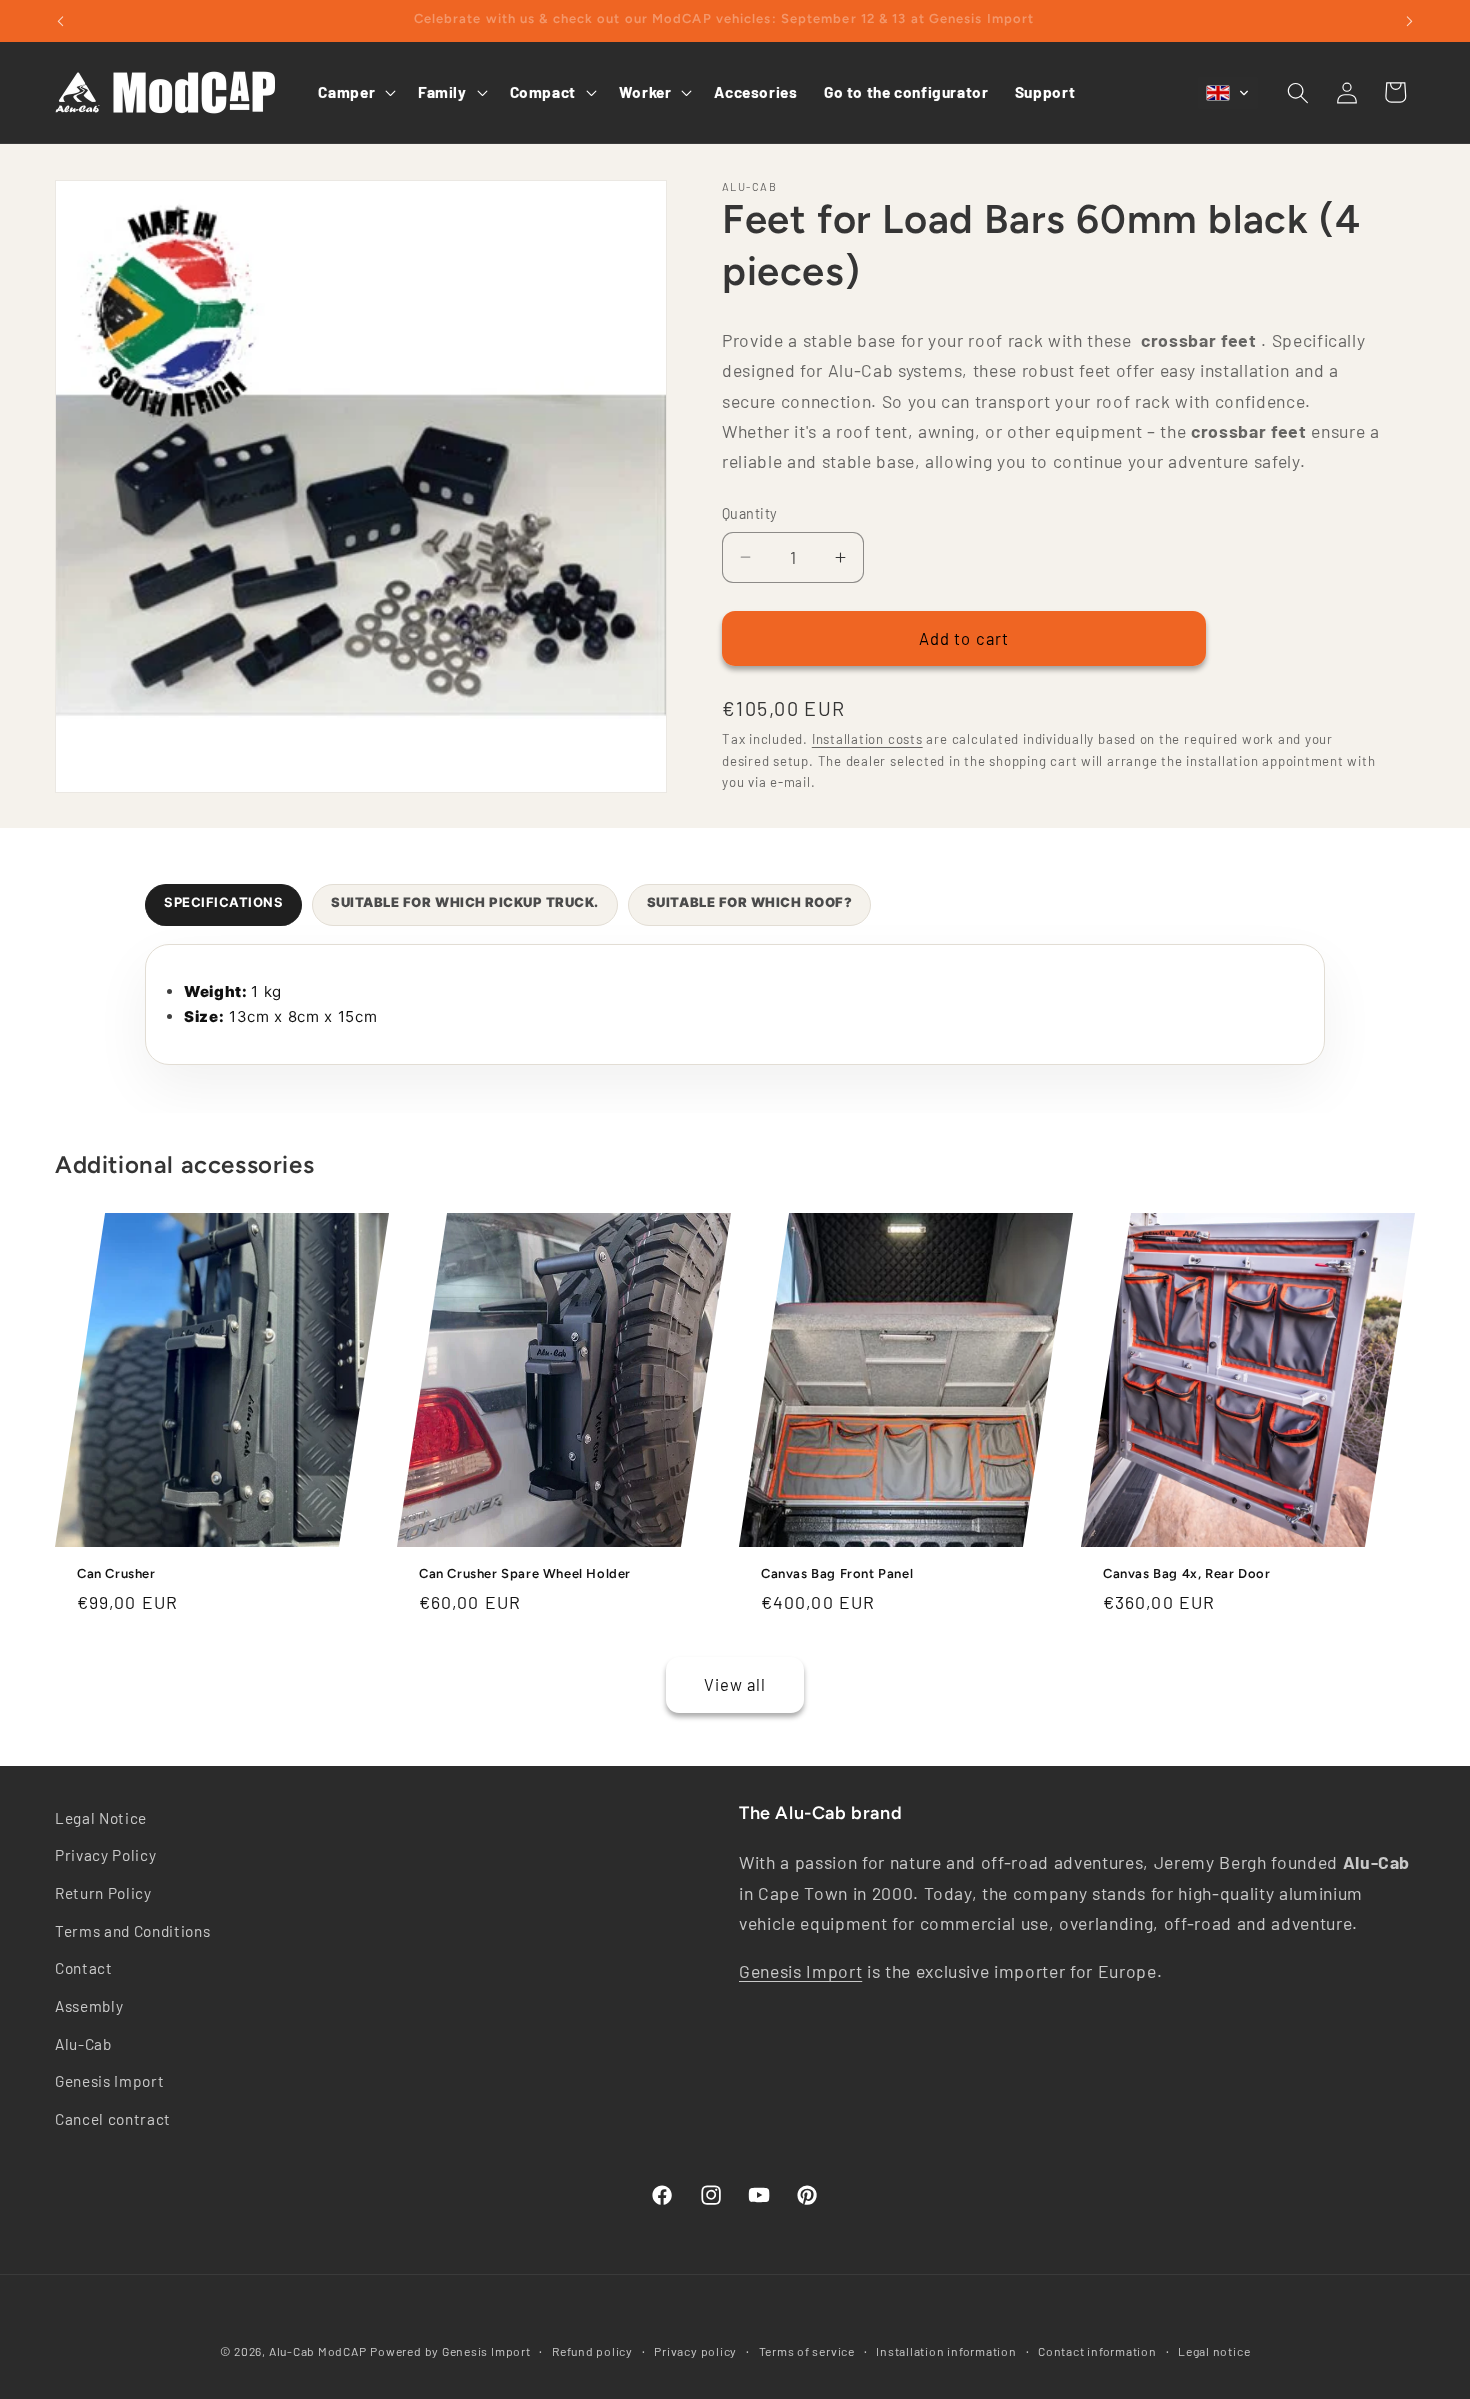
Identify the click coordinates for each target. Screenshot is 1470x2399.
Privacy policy (695, 2351)
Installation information (946, 2351)
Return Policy (103, 1893)
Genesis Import (109, 2081)
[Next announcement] (1410, 21)
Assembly (89, 2006)
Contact (84, 1968)
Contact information (1097, 2351)
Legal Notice (101, 1818)
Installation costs (867, 739)
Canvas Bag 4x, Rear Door (1186, 1573)
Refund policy (592, 2351)
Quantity (750, 513)
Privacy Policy (105, 1856)
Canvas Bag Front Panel (837, 1573)
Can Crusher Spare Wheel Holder (525, 1573)
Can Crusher (116, 1573)
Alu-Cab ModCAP (318, 2351)
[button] (355, 93)
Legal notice (1214, 2351)
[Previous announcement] (61, 21)
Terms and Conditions (132, 1931)
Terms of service (807, 2351)
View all (735, 1684)
